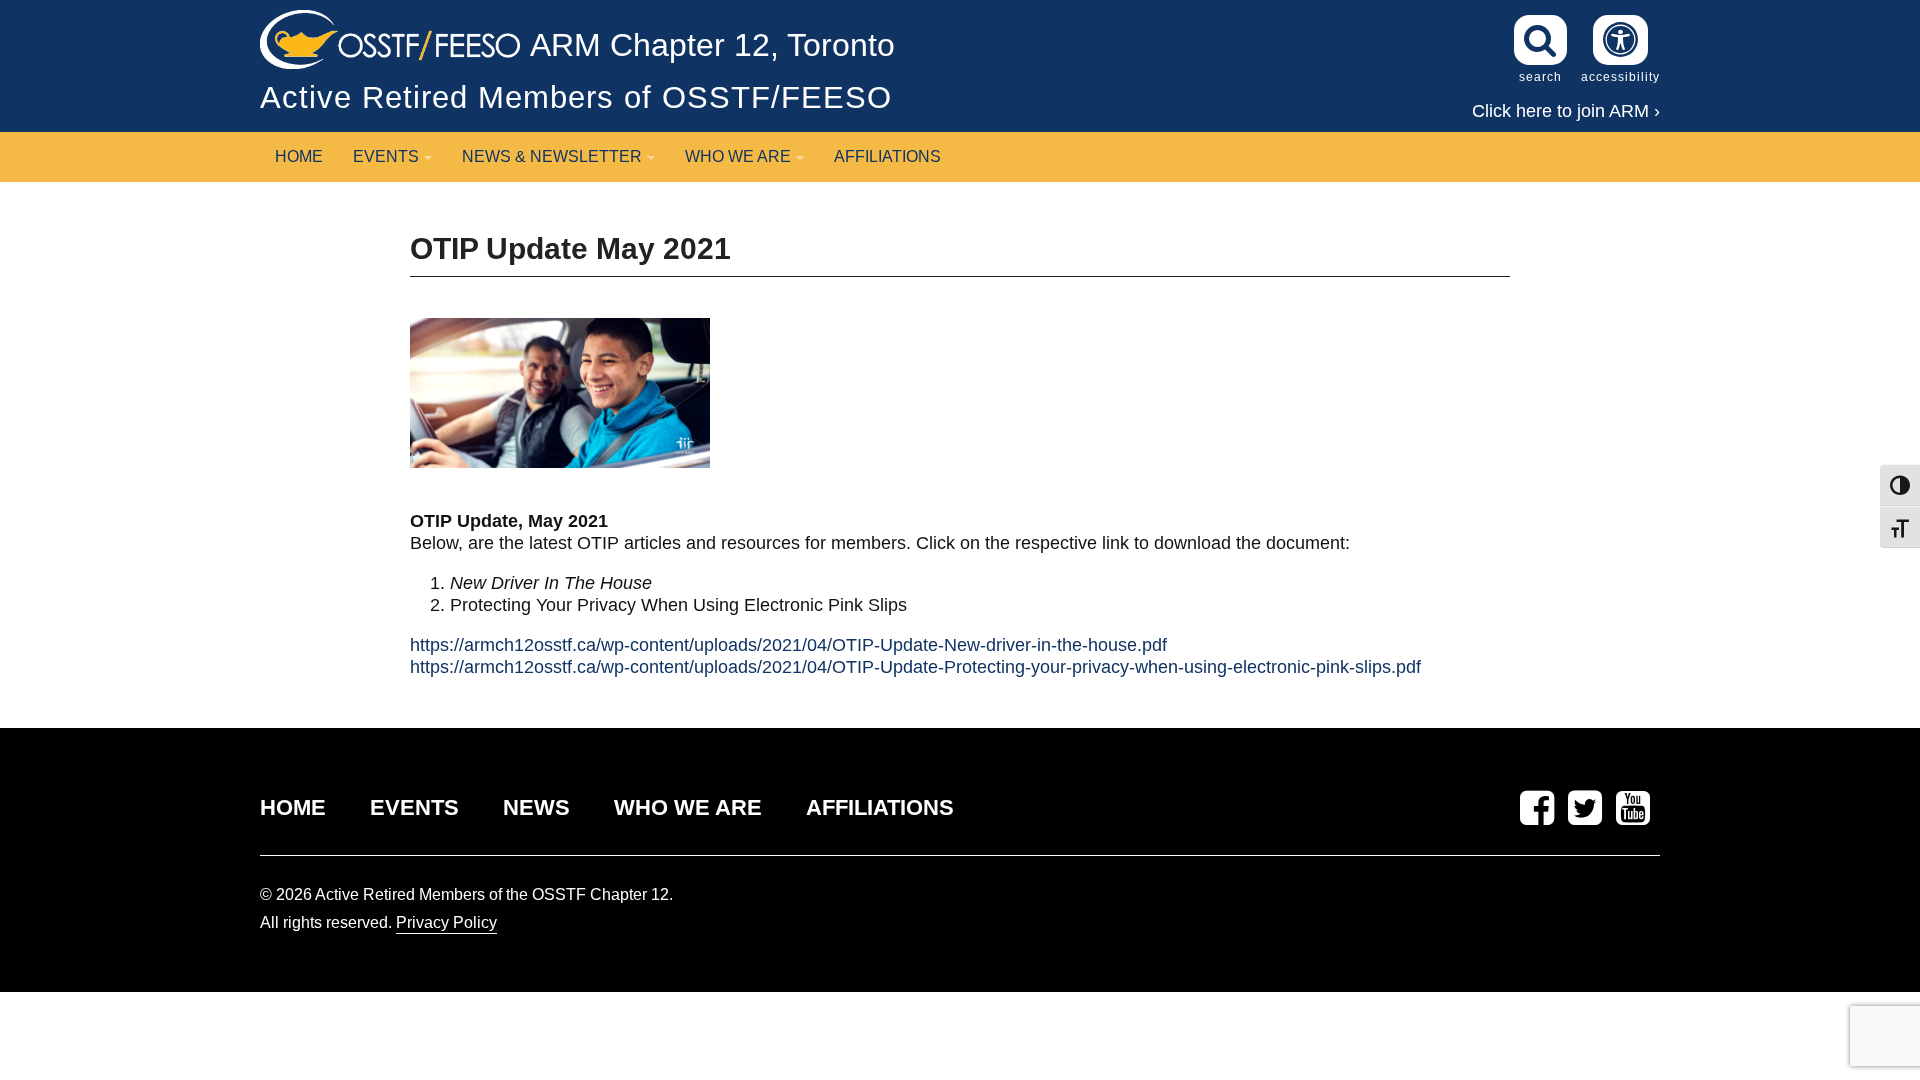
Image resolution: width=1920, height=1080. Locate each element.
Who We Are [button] (738, 156)
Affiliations (887, 156)
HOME (293, 807)
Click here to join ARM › (1566, 111)
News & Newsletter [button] (552, 156)
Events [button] (386, 156)
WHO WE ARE (688, 807)
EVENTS (414, 807)
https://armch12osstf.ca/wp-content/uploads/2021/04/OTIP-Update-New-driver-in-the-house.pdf (788, 645)
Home (299, 156)
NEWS (536, 807)
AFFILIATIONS (880, 807)
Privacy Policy (446, 922)
